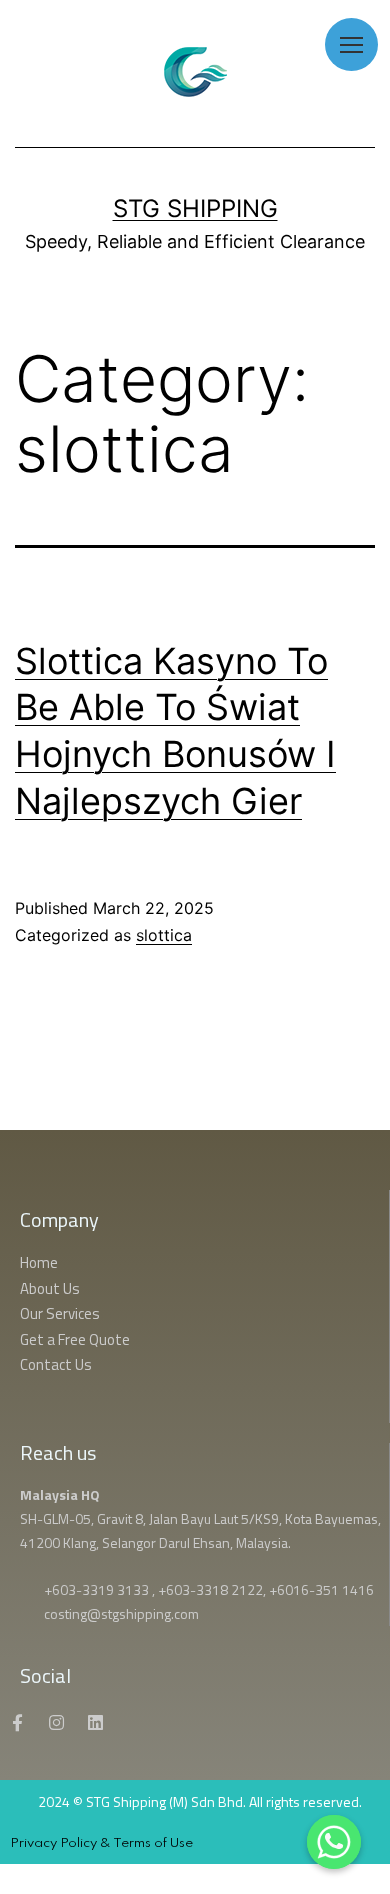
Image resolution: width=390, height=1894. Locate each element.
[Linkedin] (95, 1723)
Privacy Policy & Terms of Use (101, 1843)
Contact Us (56, 1364)
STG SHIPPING (195, 208)
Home (39, 1262)
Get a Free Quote (78, 1339)
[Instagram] (56, 1723)
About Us (50, 1288)
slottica (164, 935)
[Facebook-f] (17, 1723)
